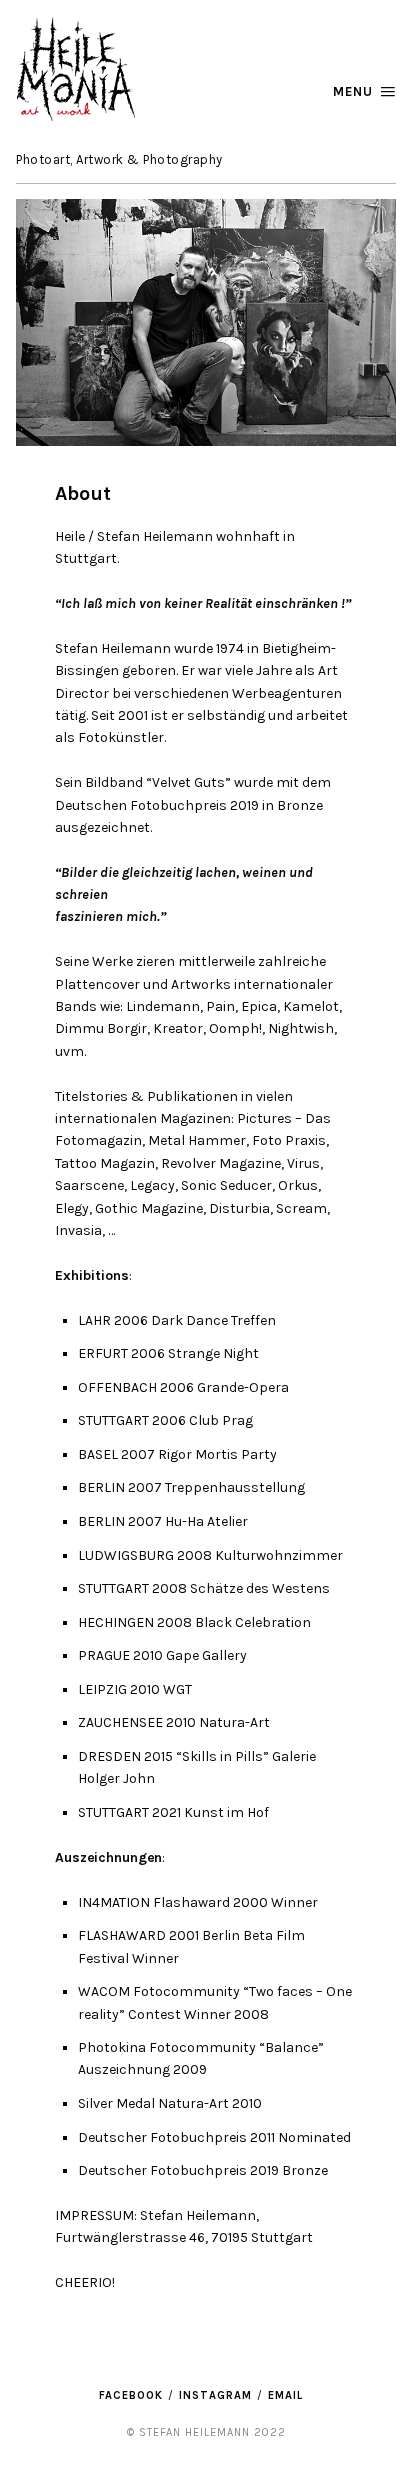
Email (285, 2395)
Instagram (215, 2395)
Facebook (131, 2395)
